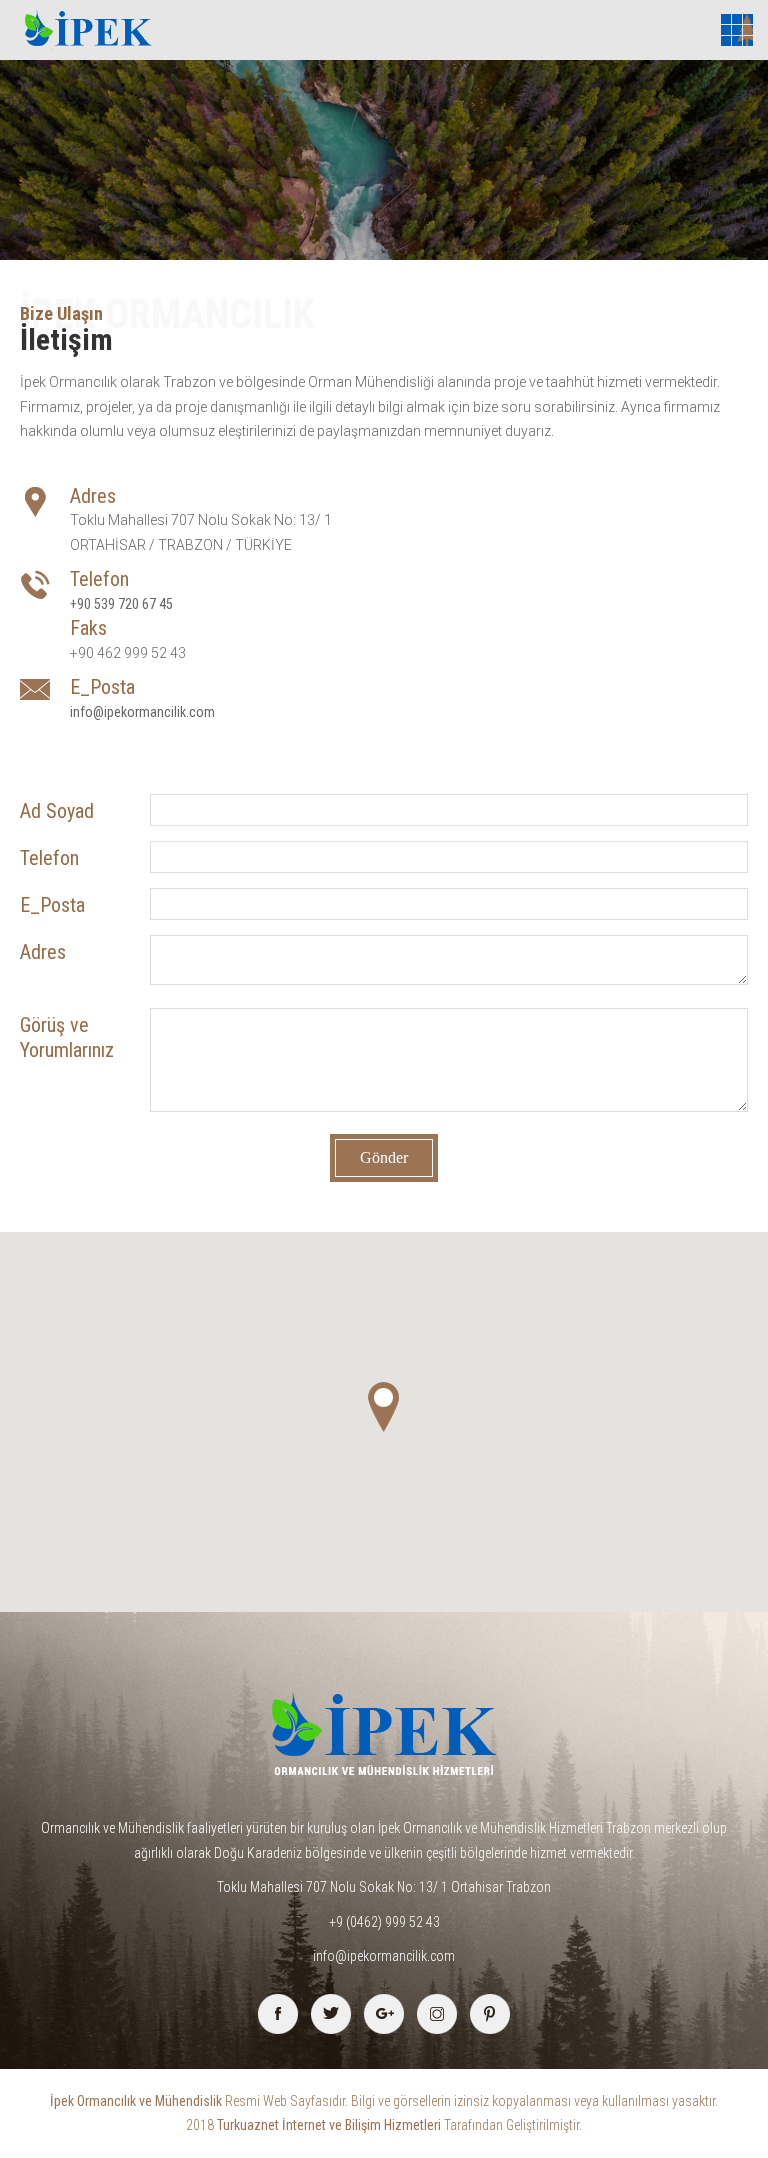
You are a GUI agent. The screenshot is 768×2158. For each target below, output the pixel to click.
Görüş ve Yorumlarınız (67, 1037)
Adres (43, 952)
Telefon (49, 858)
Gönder (384, 1157)
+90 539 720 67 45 (121, 604)
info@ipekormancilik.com (142, 712)
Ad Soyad (57, 811)
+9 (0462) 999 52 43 (384, 1922)
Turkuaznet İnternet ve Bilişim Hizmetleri (329, 2125)
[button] (383, 1407)
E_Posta (52, 905)
